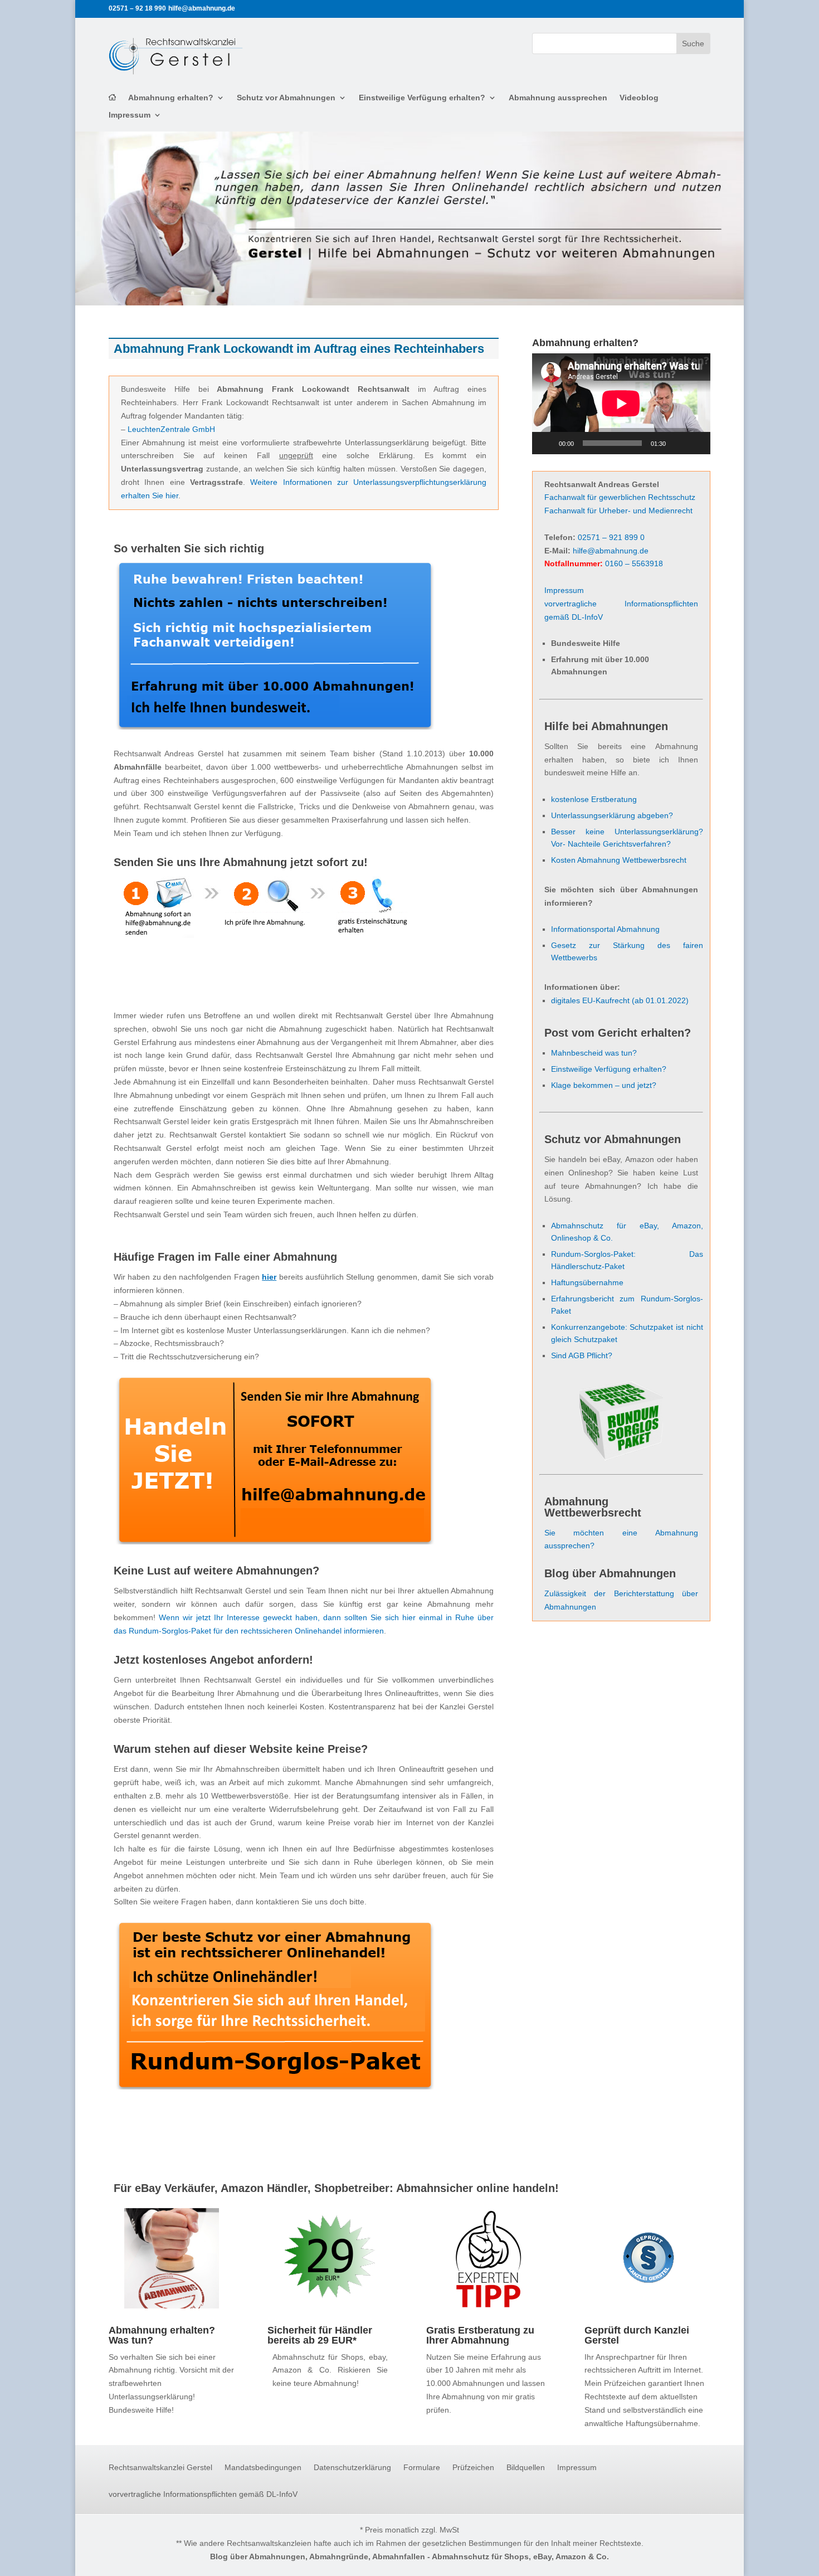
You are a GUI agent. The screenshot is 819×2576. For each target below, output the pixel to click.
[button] (25, 2551)
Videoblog (639, 98)
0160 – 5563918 (634, 563)
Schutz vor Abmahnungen (286, 98)
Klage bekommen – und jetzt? (604, 1085)
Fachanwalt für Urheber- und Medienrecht (618, 511)
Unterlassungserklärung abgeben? (612, 815)
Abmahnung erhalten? (171, 98)
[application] (621, 404)
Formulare (422, 2468)
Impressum (130, 115)
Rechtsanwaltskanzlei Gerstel (160, 2468)
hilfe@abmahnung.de (611, 551)
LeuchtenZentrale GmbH (171, 429)
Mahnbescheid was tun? (594, 1053)
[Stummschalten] (678, 443)
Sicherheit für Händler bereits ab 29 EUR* (320, 2335)
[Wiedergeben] (547, 443)
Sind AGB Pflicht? (582, 1355)
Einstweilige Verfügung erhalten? (422, 98)
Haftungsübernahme (587, 1282)
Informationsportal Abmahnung (605, 929)
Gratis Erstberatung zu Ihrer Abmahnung (480, 2335)
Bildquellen (526, 2468)
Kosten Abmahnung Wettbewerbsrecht (619, 860)
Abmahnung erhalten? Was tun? (162, 2335)
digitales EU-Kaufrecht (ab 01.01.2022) (620, 1000)
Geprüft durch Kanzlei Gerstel (637, 2335)
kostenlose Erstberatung (594, 799)
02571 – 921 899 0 (611, 537)
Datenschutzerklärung (352, 2468)
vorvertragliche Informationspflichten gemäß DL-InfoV (203, 2494)
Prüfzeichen (473, 2468)
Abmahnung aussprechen (558, 98)
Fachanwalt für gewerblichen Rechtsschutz (620, 497)
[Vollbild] (696, 443)
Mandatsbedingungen (263, 2468)
